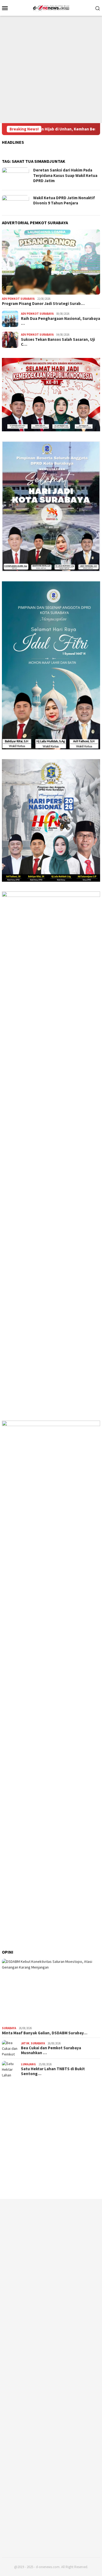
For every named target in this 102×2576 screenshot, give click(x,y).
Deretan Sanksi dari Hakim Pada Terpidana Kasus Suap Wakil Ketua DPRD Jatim (65, 175)
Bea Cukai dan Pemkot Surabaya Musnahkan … (51, 2050)
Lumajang (28, 2064)
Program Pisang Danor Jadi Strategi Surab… (43, 304)
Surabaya (9, 2028)
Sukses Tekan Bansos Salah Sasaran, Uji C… (58, 342)
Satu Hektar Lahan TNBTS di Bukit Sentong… (53, 2071)
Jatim (25, 2043)
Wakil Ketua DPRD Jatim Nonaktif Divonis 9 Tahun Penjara (64, 200)
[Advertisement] (51, 69)
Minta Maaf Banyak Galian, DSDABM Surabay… (45, 2033)
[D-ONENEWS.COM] (51, 7)
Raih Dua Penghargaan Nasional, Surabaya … (61, 321)
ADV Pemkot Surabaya (18, 299)
